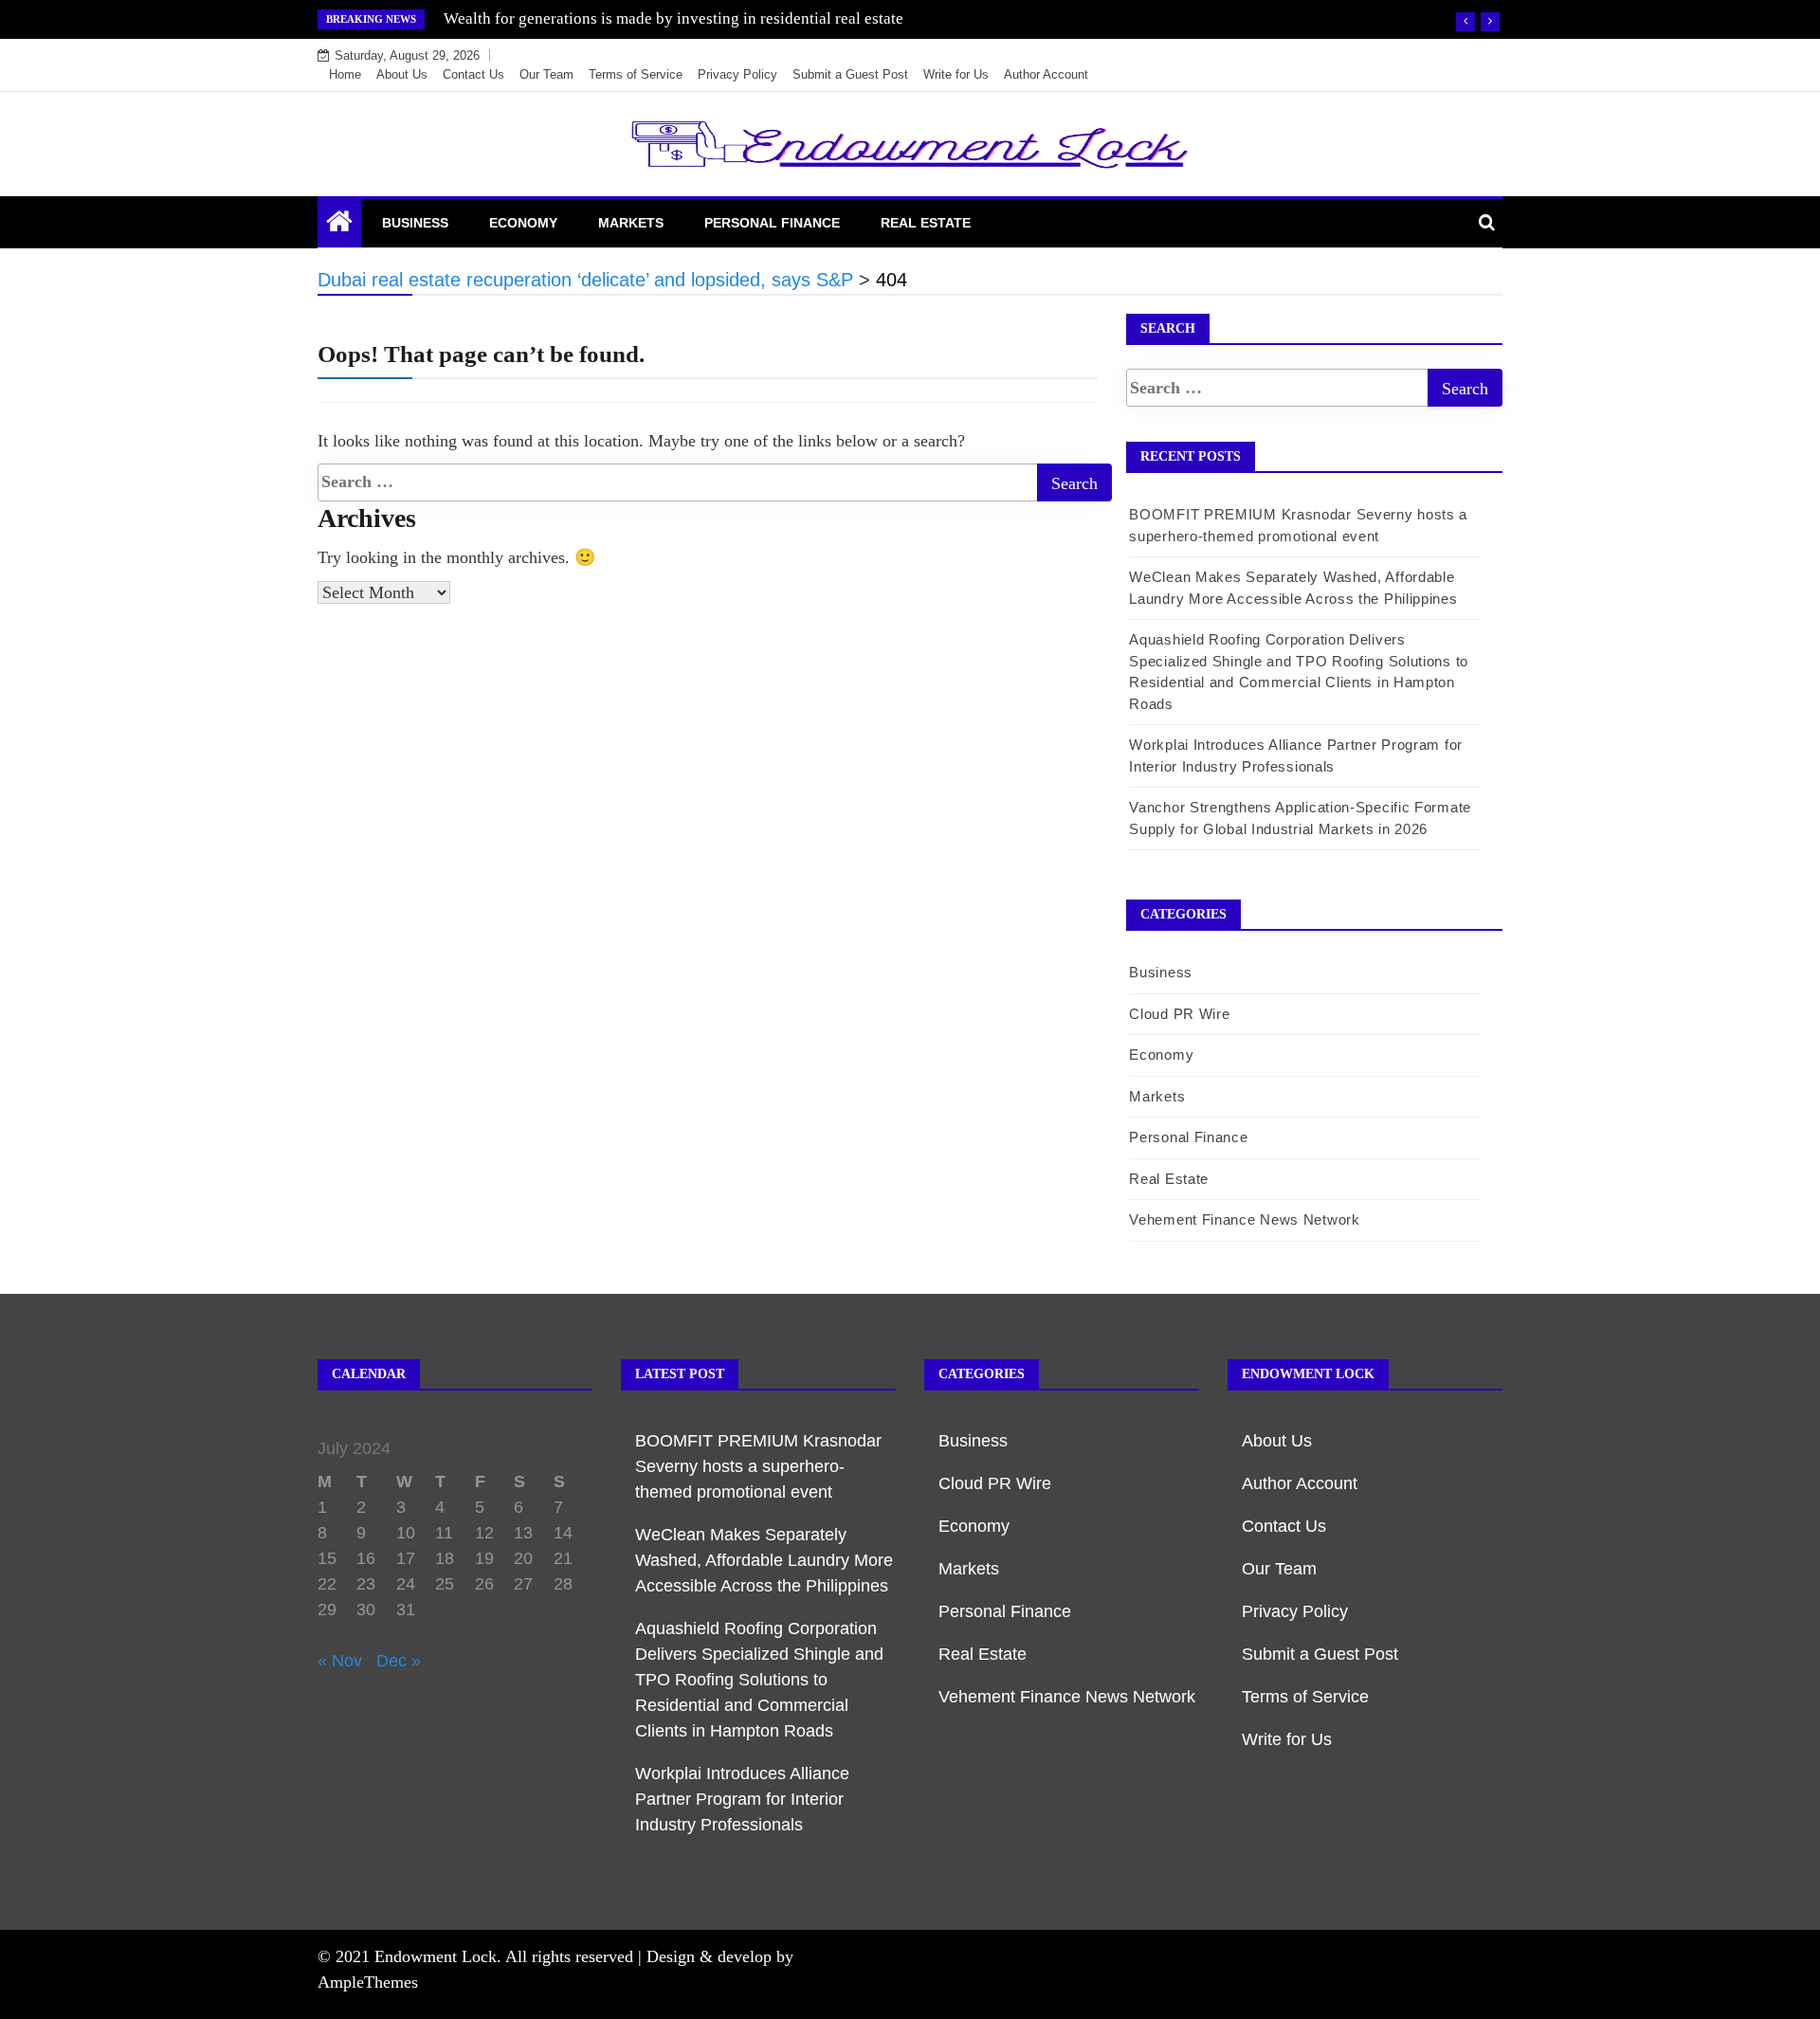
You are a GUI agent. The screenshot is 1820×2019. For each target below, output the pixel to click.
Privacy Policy (737, 74)
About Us (402, 74)
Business (415, 223)
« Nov (340, 1661)
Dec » (399, 1661)
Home (345, 74)
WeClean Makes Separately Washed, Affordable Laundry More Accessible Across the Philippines (764, 1560)
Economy (523, 223)
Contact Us (473, 74)
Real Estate (926, 223)
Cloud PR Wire (1179, 1014)
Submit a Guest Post (850, 74)
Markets (631, 223)
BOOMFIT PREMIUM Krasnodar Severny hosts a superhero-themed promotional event (758, 1466)
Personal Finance (772, 223)
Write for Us (956, 74)
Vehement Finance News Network (1244, 1219)
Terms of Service (636, 74)
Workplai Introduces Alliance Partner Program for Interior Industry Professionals (742, 1799)
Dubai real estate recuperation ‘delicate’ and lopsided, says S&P (658, 18)
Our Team (546, 74)
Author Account (1046, 74)
